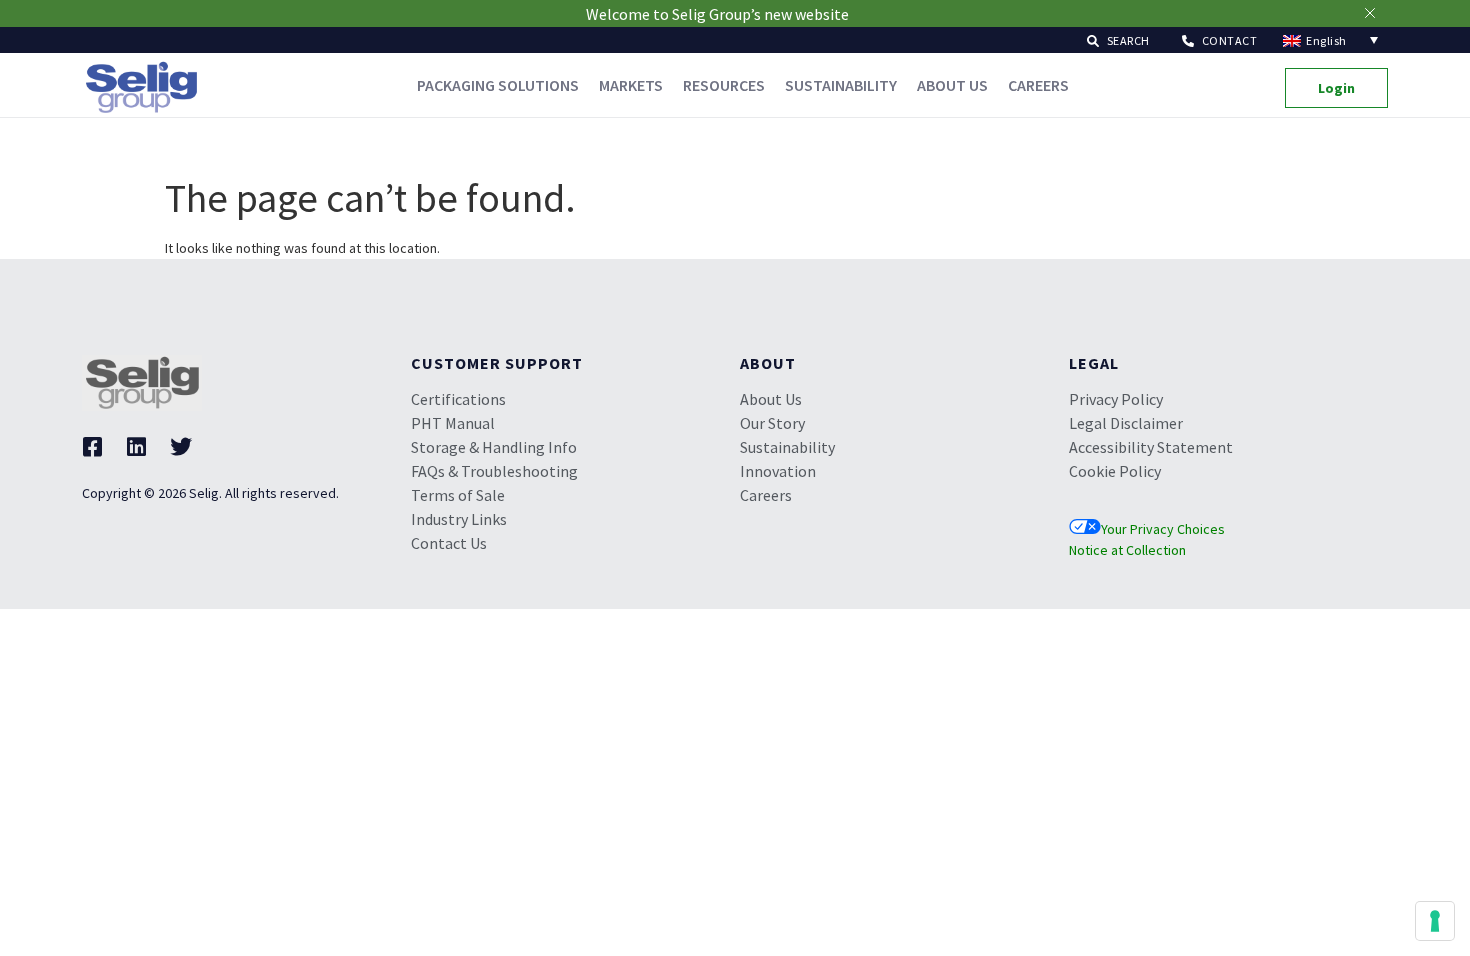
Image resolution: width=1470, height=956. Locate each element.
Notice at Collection (1127, 550)
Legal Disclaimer (1126, 423)
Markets (631, 85)
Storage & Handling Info (494, 447)
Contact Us (449, 543)
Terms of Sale (458, 495)
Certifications (458, 399)
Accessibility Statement (1151, 447)
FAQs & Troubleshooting (494, 471)
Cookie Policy (1115, 471)
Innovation (778, 471)
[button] (1118, 39)
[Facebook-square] (93, 447)
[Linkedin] (137, 447)
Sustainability (841, 85)
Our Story (772, 423)
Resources (724, 85)
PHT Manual (453, 423)
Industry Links (459, 519)
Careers (1038, 85)
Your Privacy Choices (1163, 529)
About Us (952, 85)
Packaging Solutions (498, 85)
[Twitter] (181, 447)
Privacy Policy (1116, 399)
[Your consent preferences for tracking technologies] (1435, 921)
